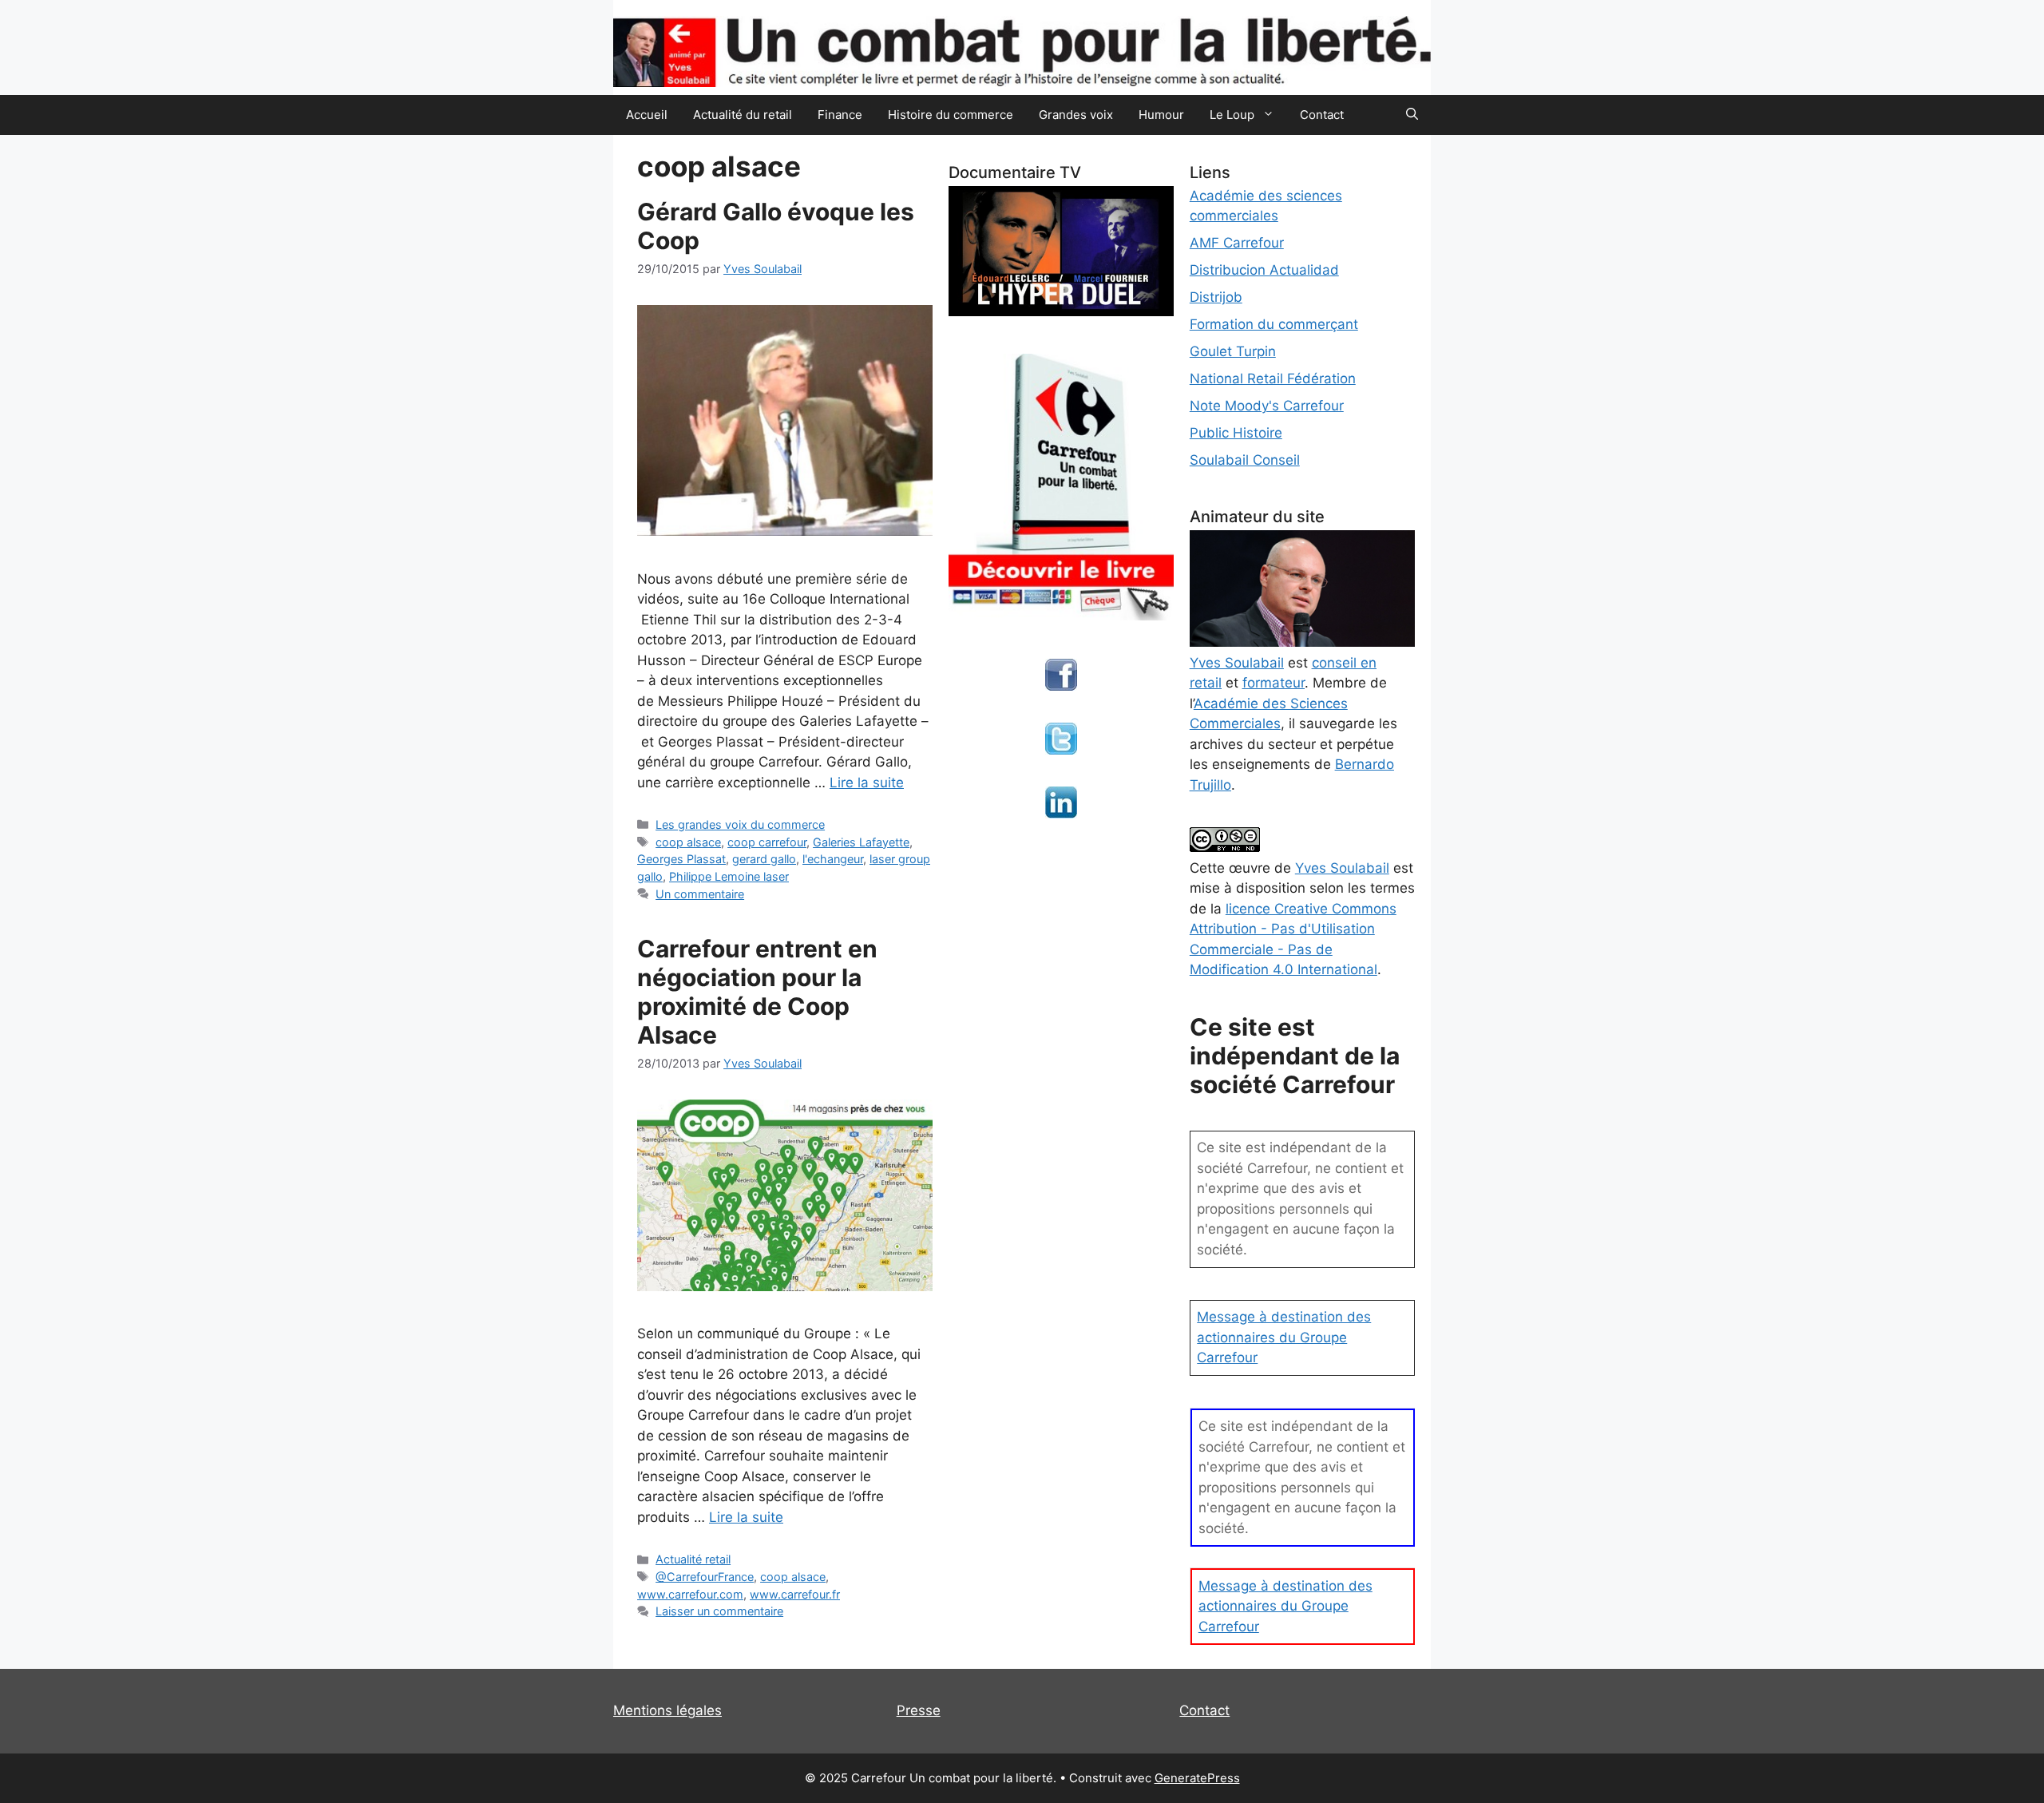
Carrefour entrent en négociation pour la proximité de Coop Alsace (757, 992)
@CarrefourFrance (705, 1577)
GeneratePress (1197, 1778)
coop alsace (688, 842)
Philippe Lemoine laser (729, 876)
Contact (1322, 115)
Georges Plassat (681, 859)
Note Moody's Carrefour (1267, 406)
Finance (840, 115)
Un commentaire (700, 894)
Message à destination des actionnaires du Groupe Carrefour (1284, 1337)
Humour (1161, 115)
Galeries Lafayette (861, 842)
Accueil (647, 115)
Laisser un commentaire (719, 1611)
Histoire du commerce (951, 115)
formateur (1274, 683)
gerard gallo (764, 859)
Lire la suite (867, 783)
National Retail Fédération (1273, 378)
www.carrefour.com (690, 1594)
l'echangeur (833, 859)
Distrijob (1216, 297)
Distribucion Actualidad (1264, 270)
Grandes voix (1076, 115)
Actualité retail (693, 1559)
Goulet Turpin (1233, 351)
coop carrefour (767, 842)
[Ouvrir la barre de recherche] (1412, 115)
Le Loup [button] (1232, 115)
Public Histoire (1236, 433)
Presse (919, 1710)
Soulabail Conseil (1245, 460)
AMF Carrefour (1237, 243)
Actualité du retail (743, 115)
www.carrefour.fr (795, 1594)
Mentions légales (667, 1710)
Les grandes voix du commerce (740, 824)
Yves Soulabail (1342, 868)
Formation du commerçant (1274, 324)
